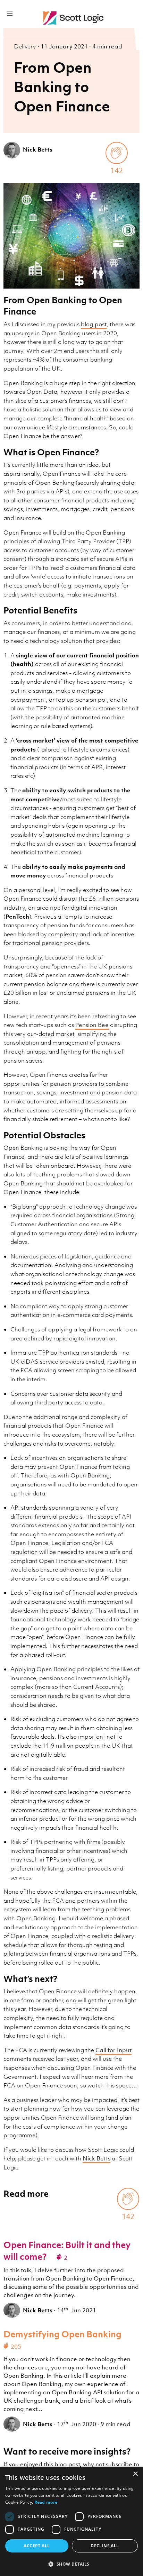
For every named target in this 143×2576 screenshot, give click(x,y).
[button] (71, 2564)
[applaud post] (117, 153)
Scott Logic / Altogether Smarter (75, 18)
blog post (94, 324)
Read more (46, 2502)
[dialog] (71, 2521)
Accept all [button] (37, 2546)
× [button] (135, 2474)
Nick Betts (38, 149)
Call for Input (113, 2050)
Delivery (26, 46)
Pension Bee (92, 1025)
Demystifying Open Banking (62, 2334)
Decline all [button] (105, 2546)
